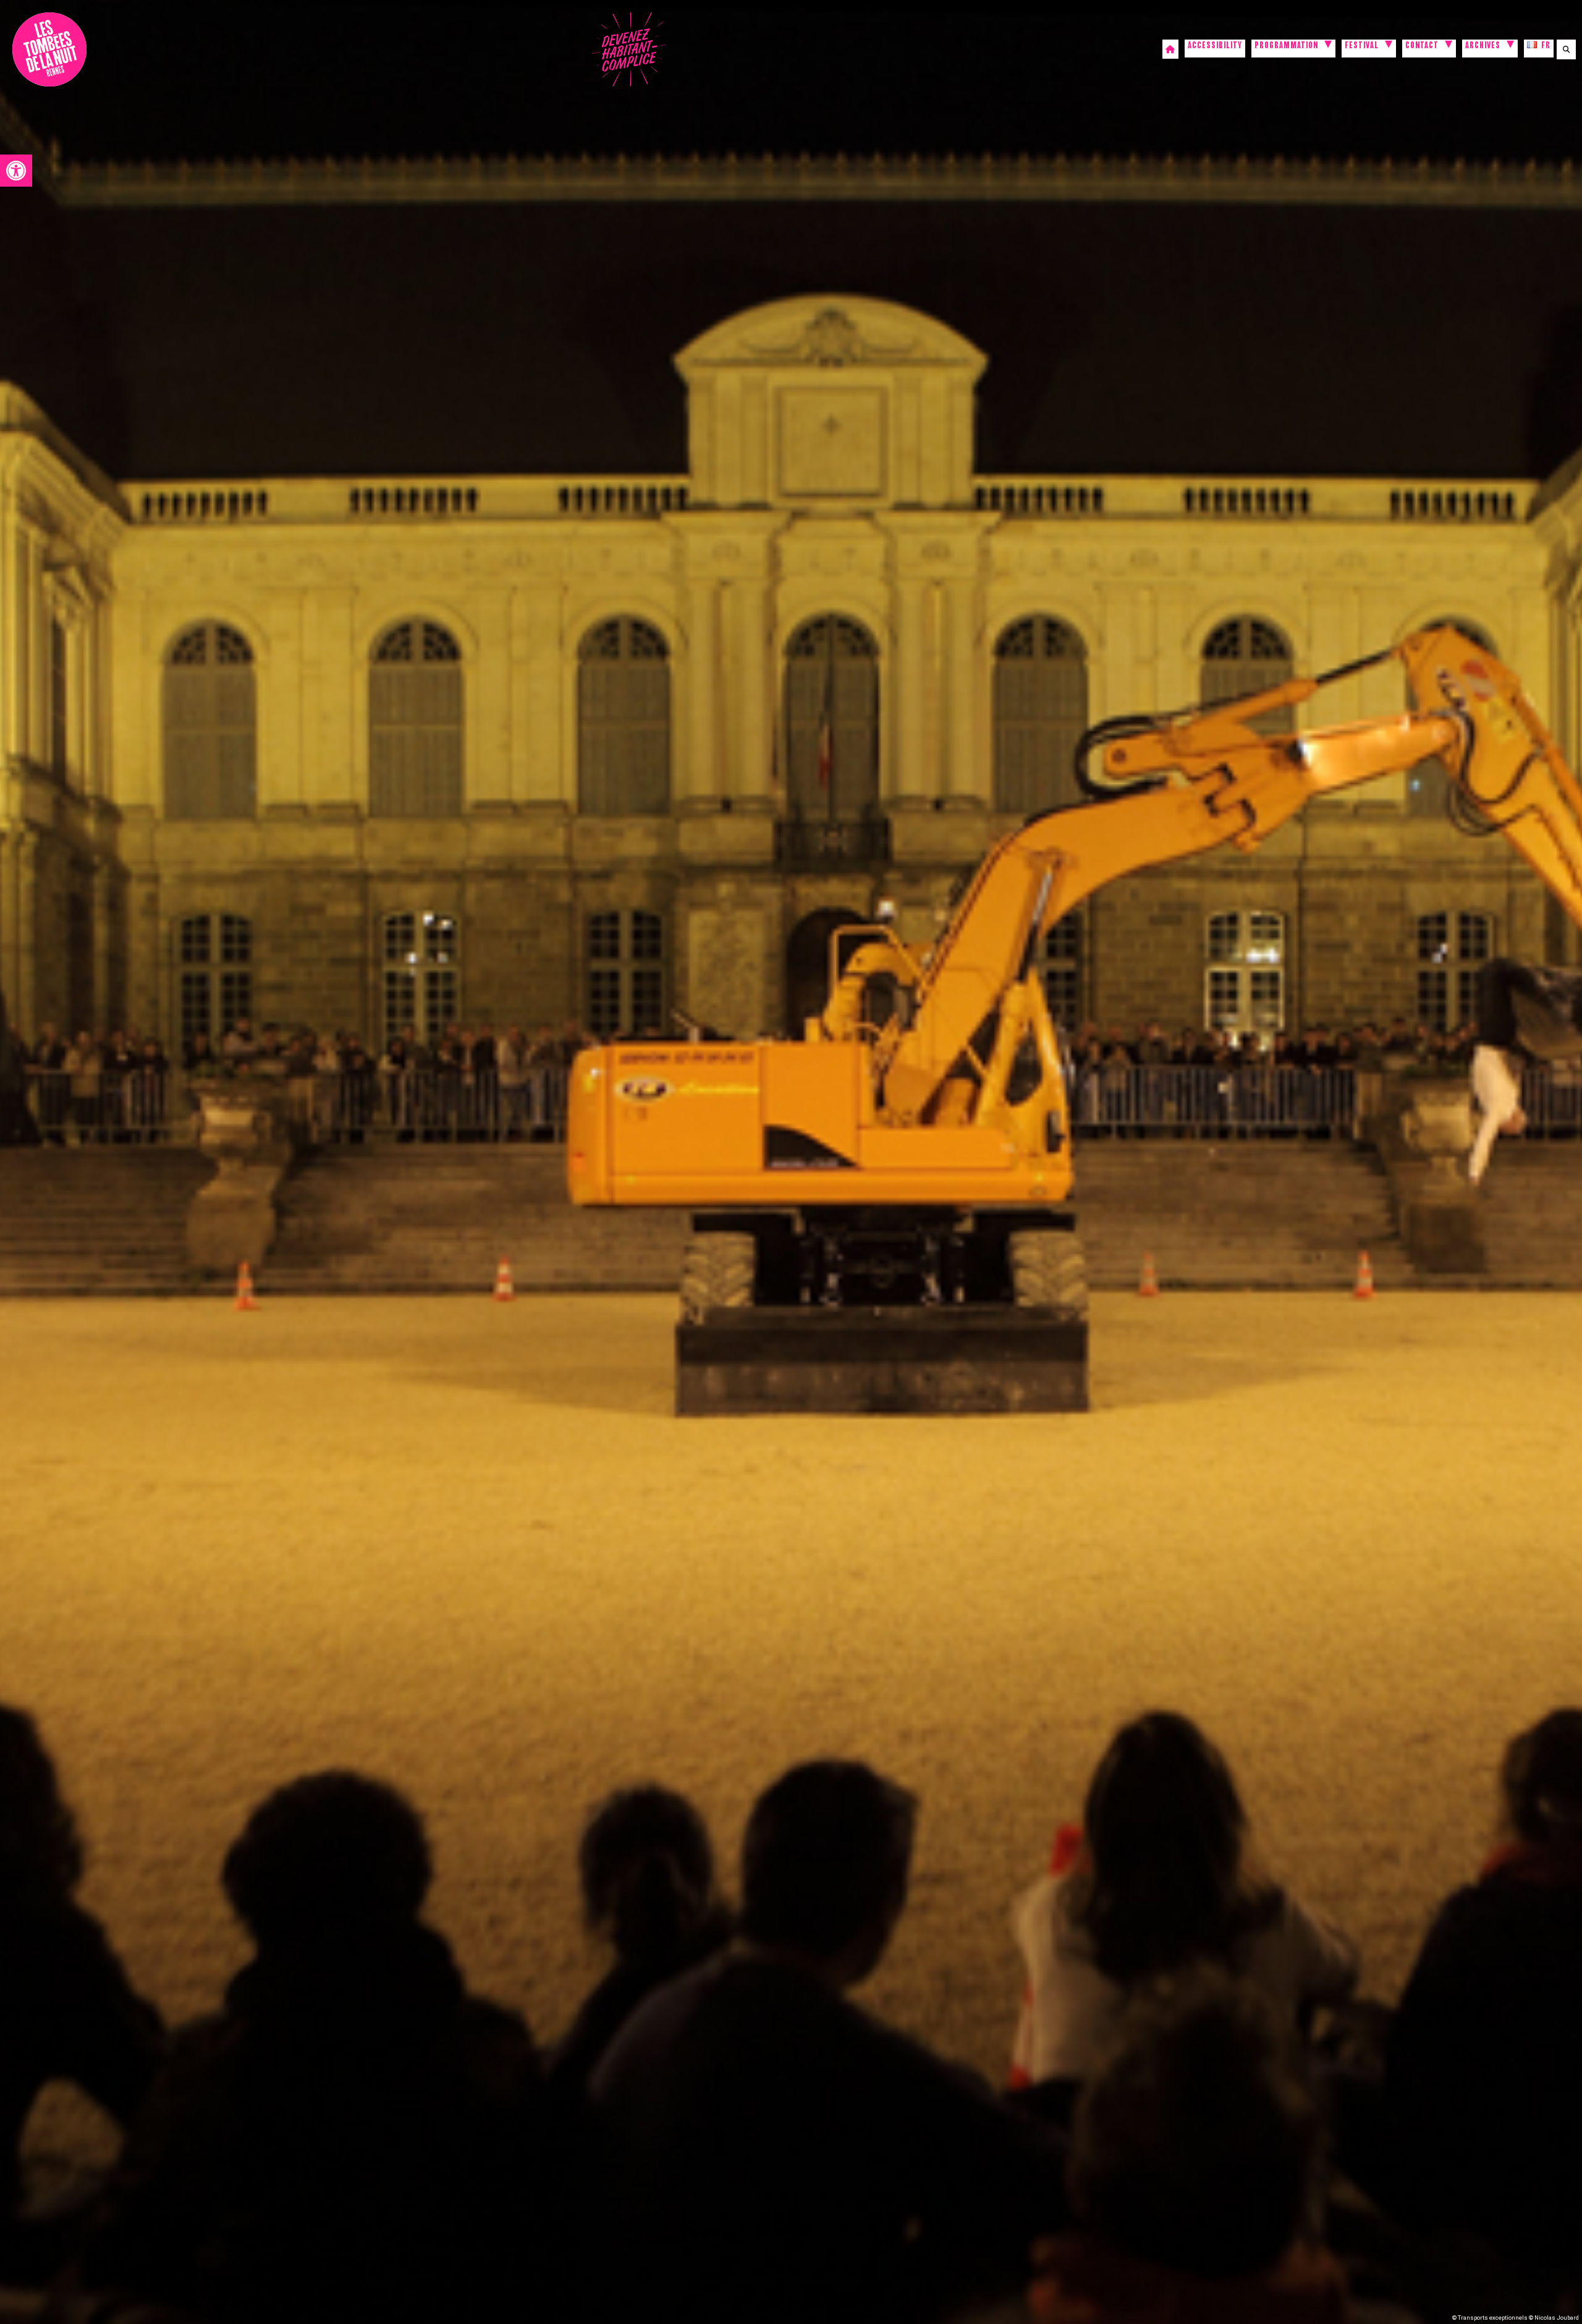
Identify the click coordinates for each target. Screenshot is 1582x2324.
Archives (1483, 47)
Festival (1362, 47)
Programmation (1286, 47)
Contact (1422, 47)
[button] (16, 171)
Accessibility (1215, 47)
